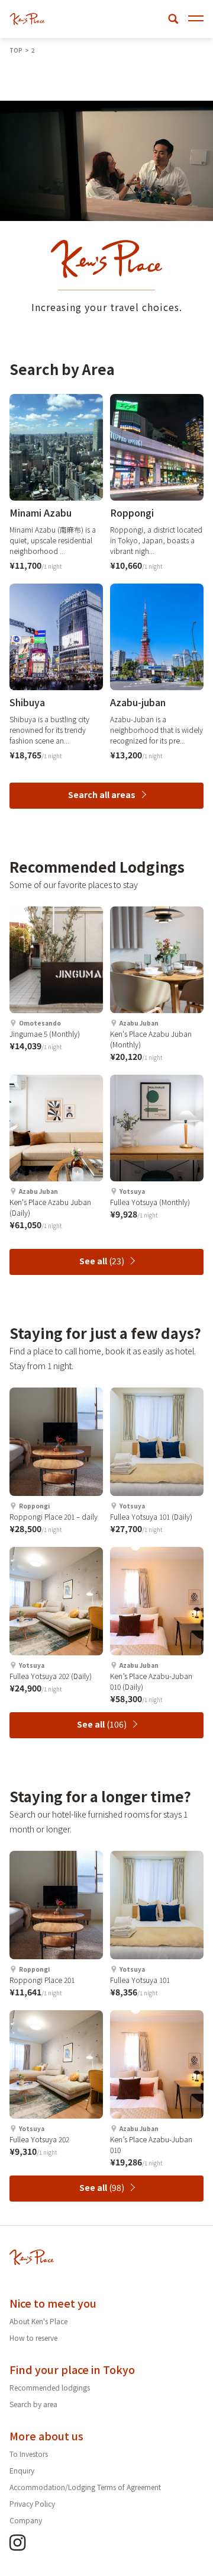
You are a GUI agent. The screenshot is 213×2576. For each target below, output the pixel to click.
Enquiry (22, 2470)
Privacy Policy (32, 2503)
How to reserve (33, 2338)
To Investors (29, 2454)
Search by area (33, 2404)
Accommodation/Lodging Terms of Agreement (85, 2487)
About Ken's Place (38, 2321)
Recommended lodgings (50, 2387)
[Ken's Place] (27, 19)
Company (26, 2520)
